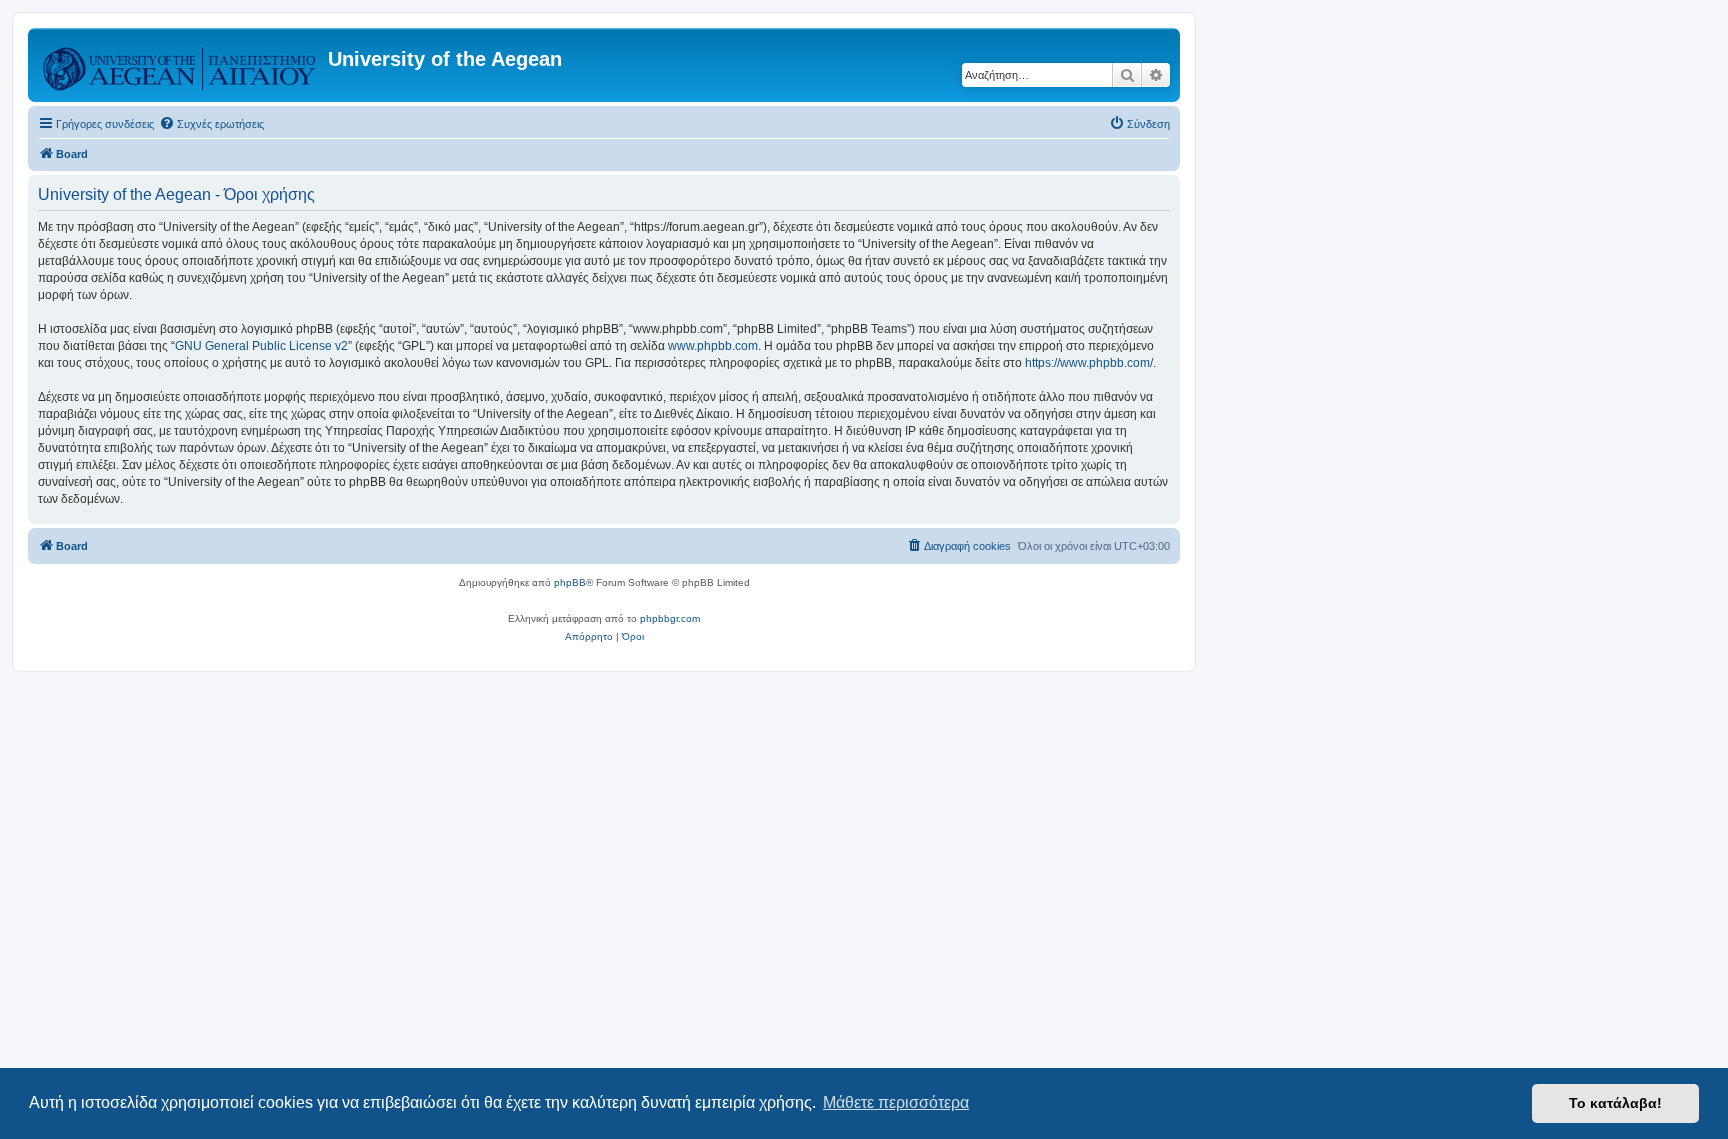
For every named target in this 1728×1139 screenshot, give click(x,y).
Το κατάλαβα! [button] (1615, 1103)
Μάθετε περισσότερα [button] (896, 1102)
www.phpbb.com (713, 346)
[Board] (180, 65)
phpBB (570, 582)
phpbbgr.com (670, 618)
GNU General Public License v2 (261, 346)
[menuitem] (211, 124)
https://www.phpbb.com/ (1089, 363)
